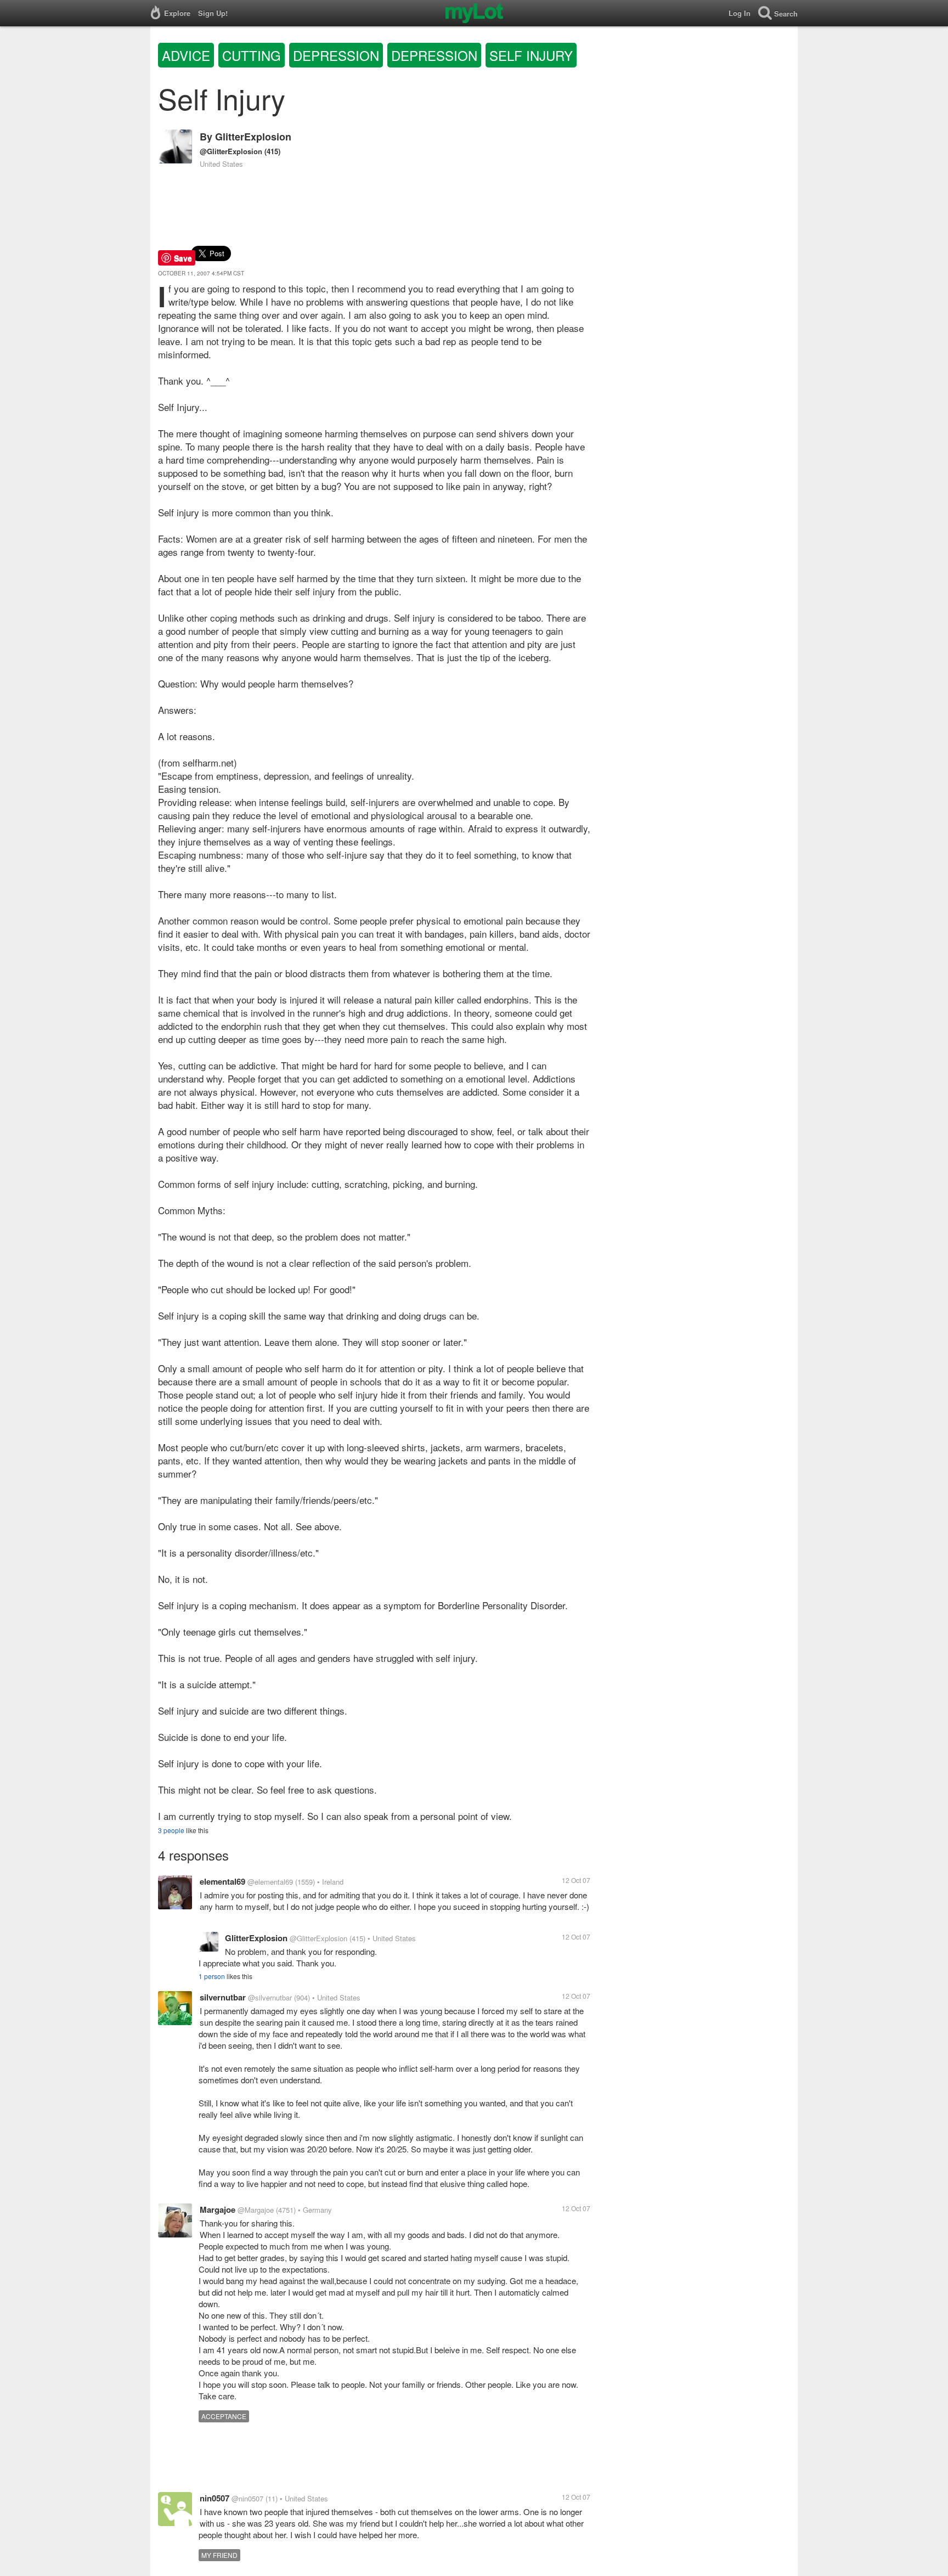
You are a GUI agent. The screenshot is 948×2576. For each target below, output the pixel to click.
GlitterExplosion (253, 137)
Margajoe (218, 2209)
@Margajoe (256, 2210)
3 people (171, 1830)
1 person (212, 1976)
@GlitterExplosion (231, 151)
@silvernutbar (270, 1997)
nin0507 (215, 2498)
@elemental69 (270, 1882)
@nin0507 (247, 2498)
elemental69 (222, 1881)
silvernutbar (223, 1997)
